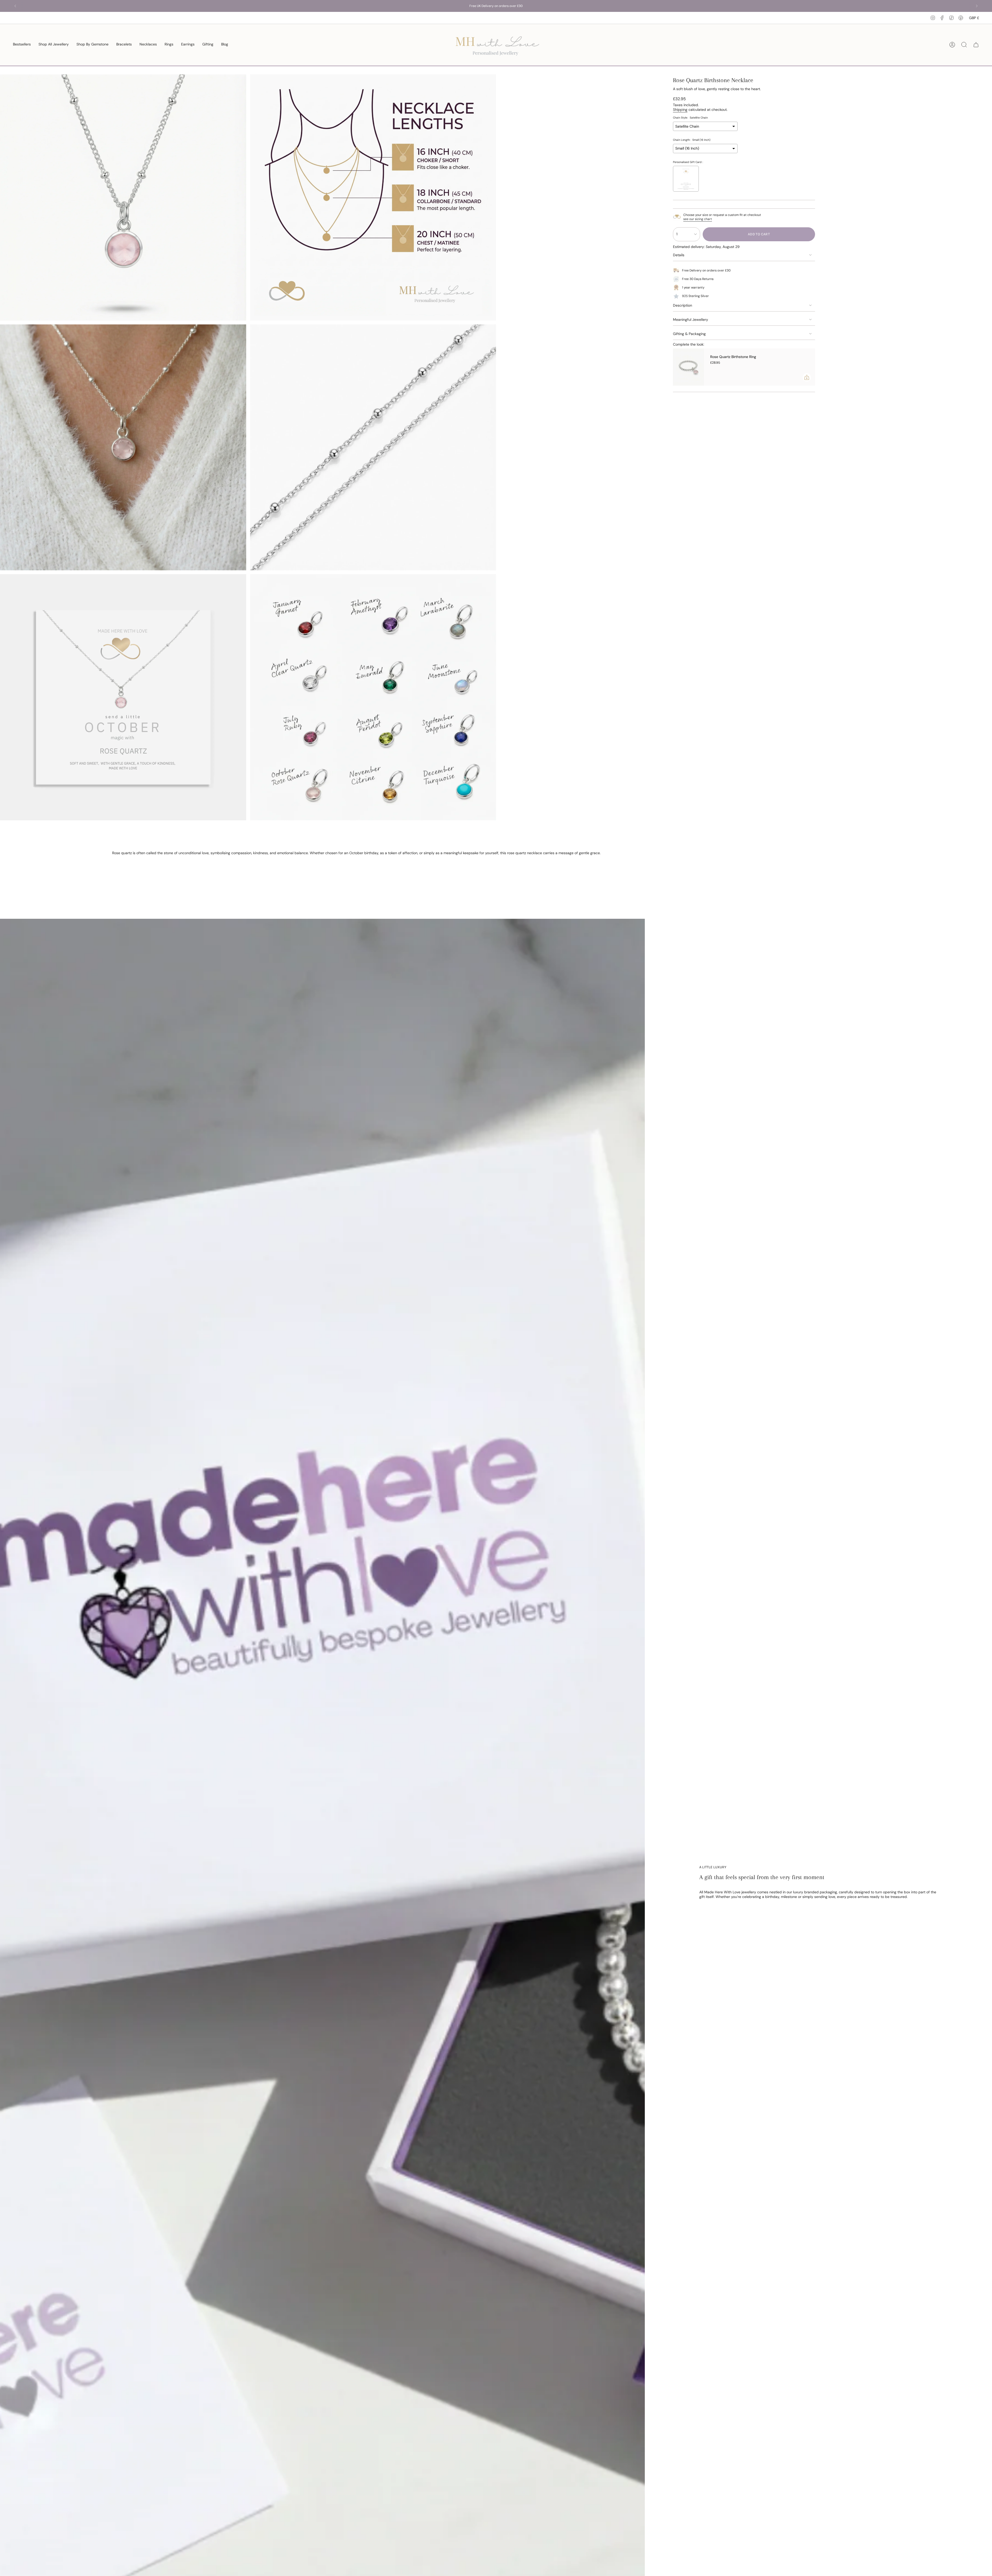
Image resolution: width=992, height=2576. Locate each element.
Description (683, 305)
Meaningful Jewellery (691, 320)
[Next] (977, 6)
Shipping (680, 110)
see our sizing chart (698, 219)
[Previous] (15, 6)
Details (679, 255)
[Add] (807, 377)
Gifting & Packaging (689, 334)
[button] (92, 45)
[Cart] (976, 45)
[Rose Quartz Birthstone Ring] (688, 367)
